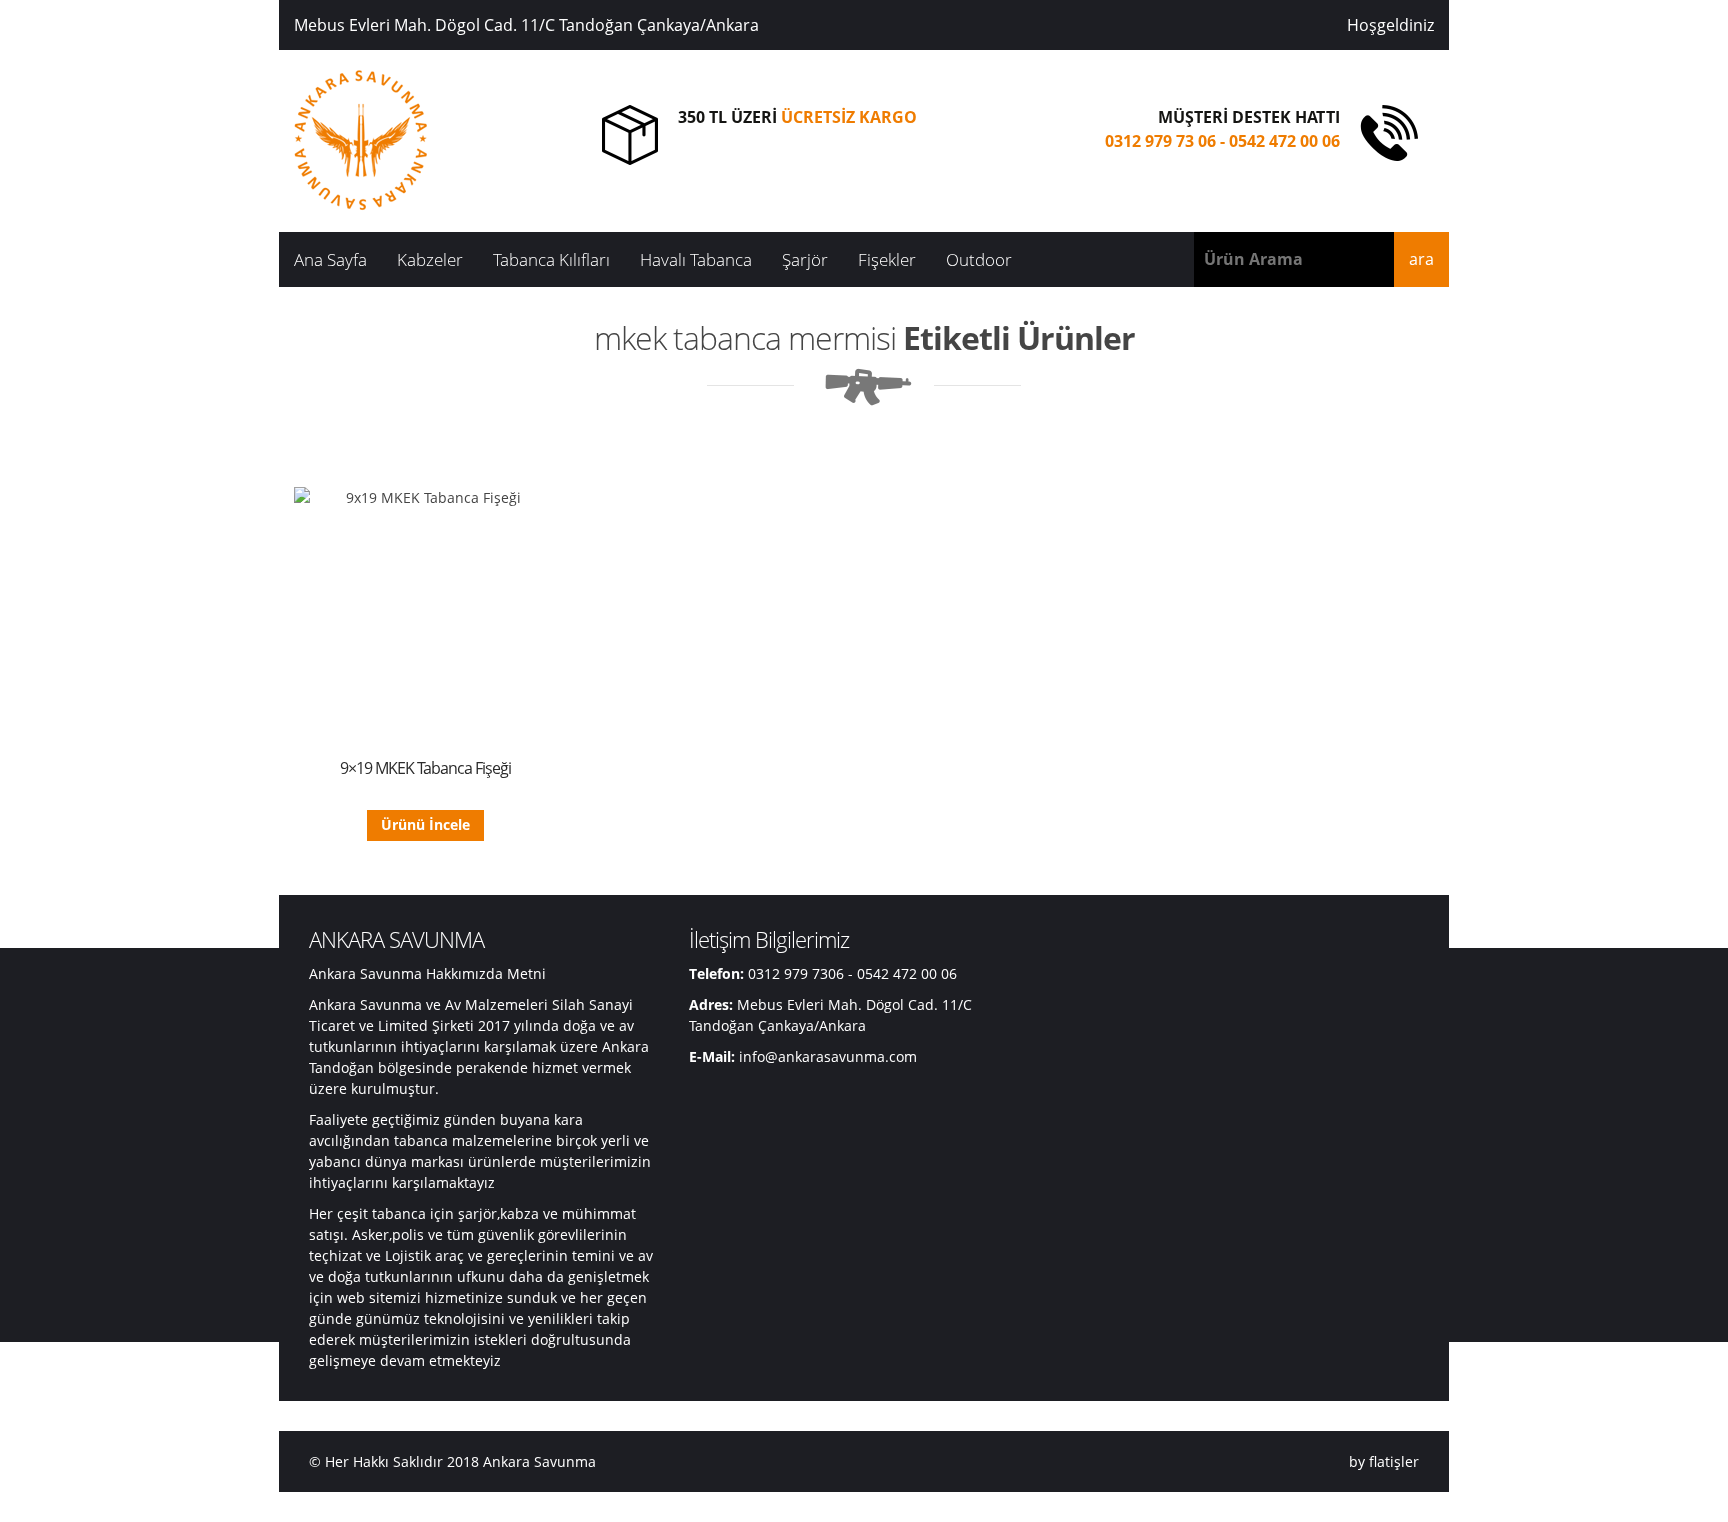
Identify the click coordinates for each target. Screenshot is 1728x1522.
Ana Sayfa (330, 259)
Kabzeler (430, 259)
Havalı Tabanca (696, 259)
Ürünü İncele (425, 824)
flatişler (1394, 1461)
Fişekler (887, 259)
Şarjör (805, 259)
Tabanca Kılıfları (551, 259)
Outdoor (979, 259)
